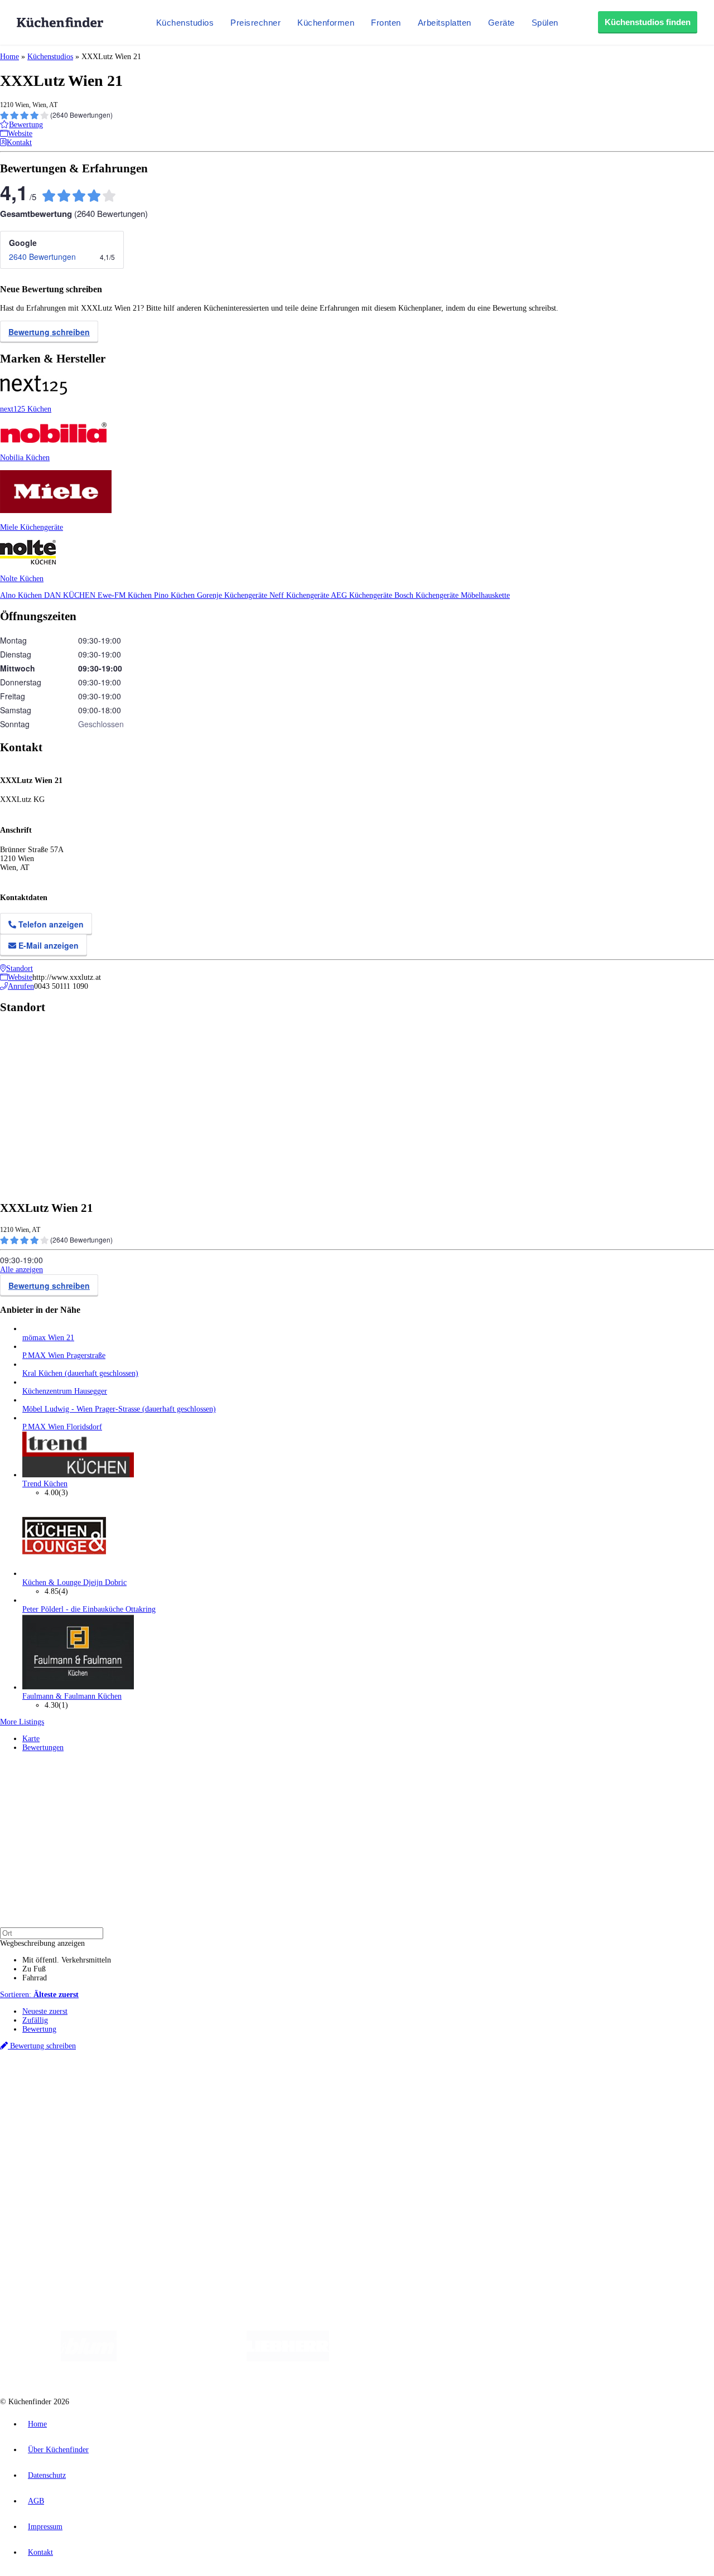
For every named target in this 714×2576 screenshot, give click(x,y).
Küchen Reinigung (52, 2123)
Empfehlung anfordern (58, 2075)
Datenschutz (47, 2475)
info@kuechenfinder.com (202, 2226)
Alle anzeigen (21, 1270)
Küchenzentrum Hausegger (65, 1391)
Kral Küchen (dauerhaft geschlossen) (80, 1373)
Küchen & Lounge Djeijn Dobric (74, 1582)
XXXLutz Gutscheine (130, 2094)
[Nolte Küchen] (488, 2359)
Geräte (501, 23)
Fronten (386, 23)
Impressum (45, 2527)
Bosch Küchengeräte (428, 595)
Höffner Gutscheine (412, 2094)
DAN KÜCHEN (71, 595)
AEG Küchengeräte (363, 595)
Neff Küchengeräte (300, 595)
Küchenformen (326, 23)
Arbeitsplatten (445, 23)
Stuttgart (322, 2085)
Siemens (369, 2085)
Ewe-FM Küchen (126, 595)
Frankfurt (278, 2085)
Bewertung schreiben (49, 332)
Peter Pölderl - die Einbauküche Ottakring (89, 1609)
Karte (31, 1739)
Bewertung (39, 2029)
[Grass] (182, 2359)
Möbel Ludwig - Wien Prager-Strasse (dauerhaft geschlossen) (119, 1409)
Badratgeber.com (49, 2159)
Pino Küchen (175, 595)
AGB (36, 2501)
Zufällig (35, 2020)
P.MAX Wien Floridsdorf (62, 1427)
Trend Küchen (45, 1484)
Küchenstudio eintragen (59, 2196)
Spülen (545, 23)
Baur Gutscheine (285, 2094)
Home (9, 57)
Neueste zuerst (45, 2011)
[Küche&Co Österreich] (635, 2359)
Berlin (73, 2085)
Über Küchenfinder (53, 2141)
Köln (301, 2085)
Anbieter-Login (54, 2205)
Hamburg (97, 2085)
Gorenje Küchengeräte (233, 595)
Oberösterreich (192, 2085)
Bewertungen (43, 1748)
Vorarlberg (156, 2085)
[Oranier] (397, 2359)
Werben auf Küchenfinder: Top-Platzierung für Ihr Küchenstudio (125, 2188)
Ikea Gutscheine (76, 2094)
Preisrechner (255, 23)
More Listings (22, 1722)
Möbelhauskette (485, 595)
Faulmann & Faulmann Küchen (72, 1696)
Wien (222, 2085)
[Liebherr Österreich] (288, 2359)
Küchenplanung (47, 2114)
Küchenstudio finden (55, 2067)
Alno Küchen (22, 595)
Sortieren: (39, 1995)
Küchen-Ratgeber (50, 2132)
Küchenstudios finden (648, 22)
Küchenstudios (185, 23)
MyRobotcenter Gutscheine (346, 2094)
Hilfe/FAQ (39, 2150)
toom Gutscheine (237, 2094)
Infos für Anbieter (51, 2179)
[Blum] (89, 2359)
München (126, 2085)
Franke (346, 2085)
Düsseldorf (247, 2085)
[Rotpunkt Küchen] (553, 2359)
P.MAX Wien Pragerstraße (64, 1355)
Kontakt (40, 2552)
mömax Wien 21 (48, 1338)
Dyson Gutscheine (187, 2094)
